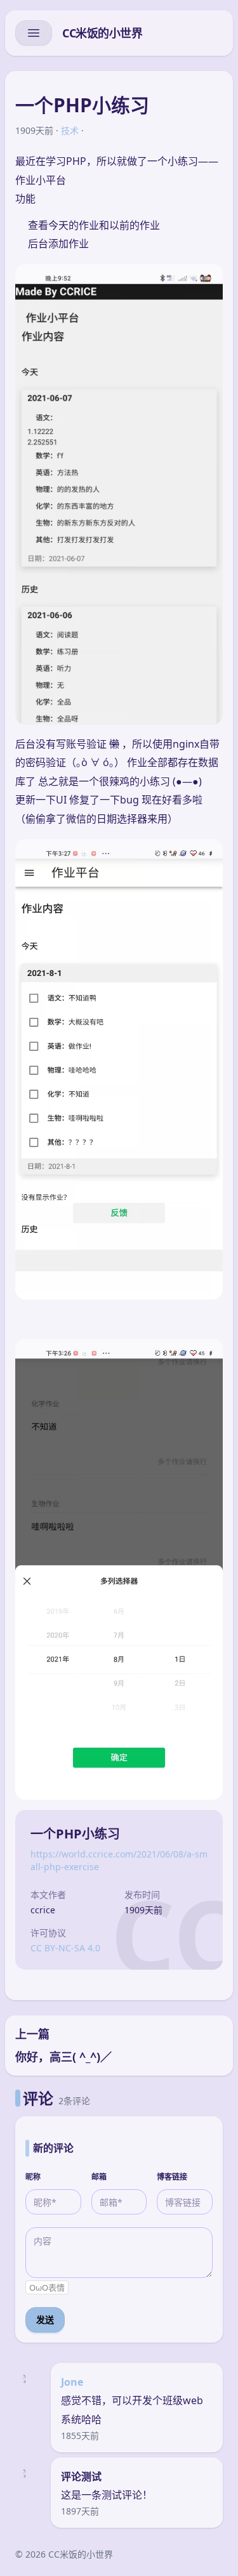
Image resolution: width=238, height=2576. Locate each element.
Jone (72, 2382)
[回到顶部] (208, 2551)
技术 (70, 130)
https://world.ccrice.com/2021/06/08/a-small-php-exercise (119, 1860)
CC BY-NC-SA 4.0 (65, 1948)
